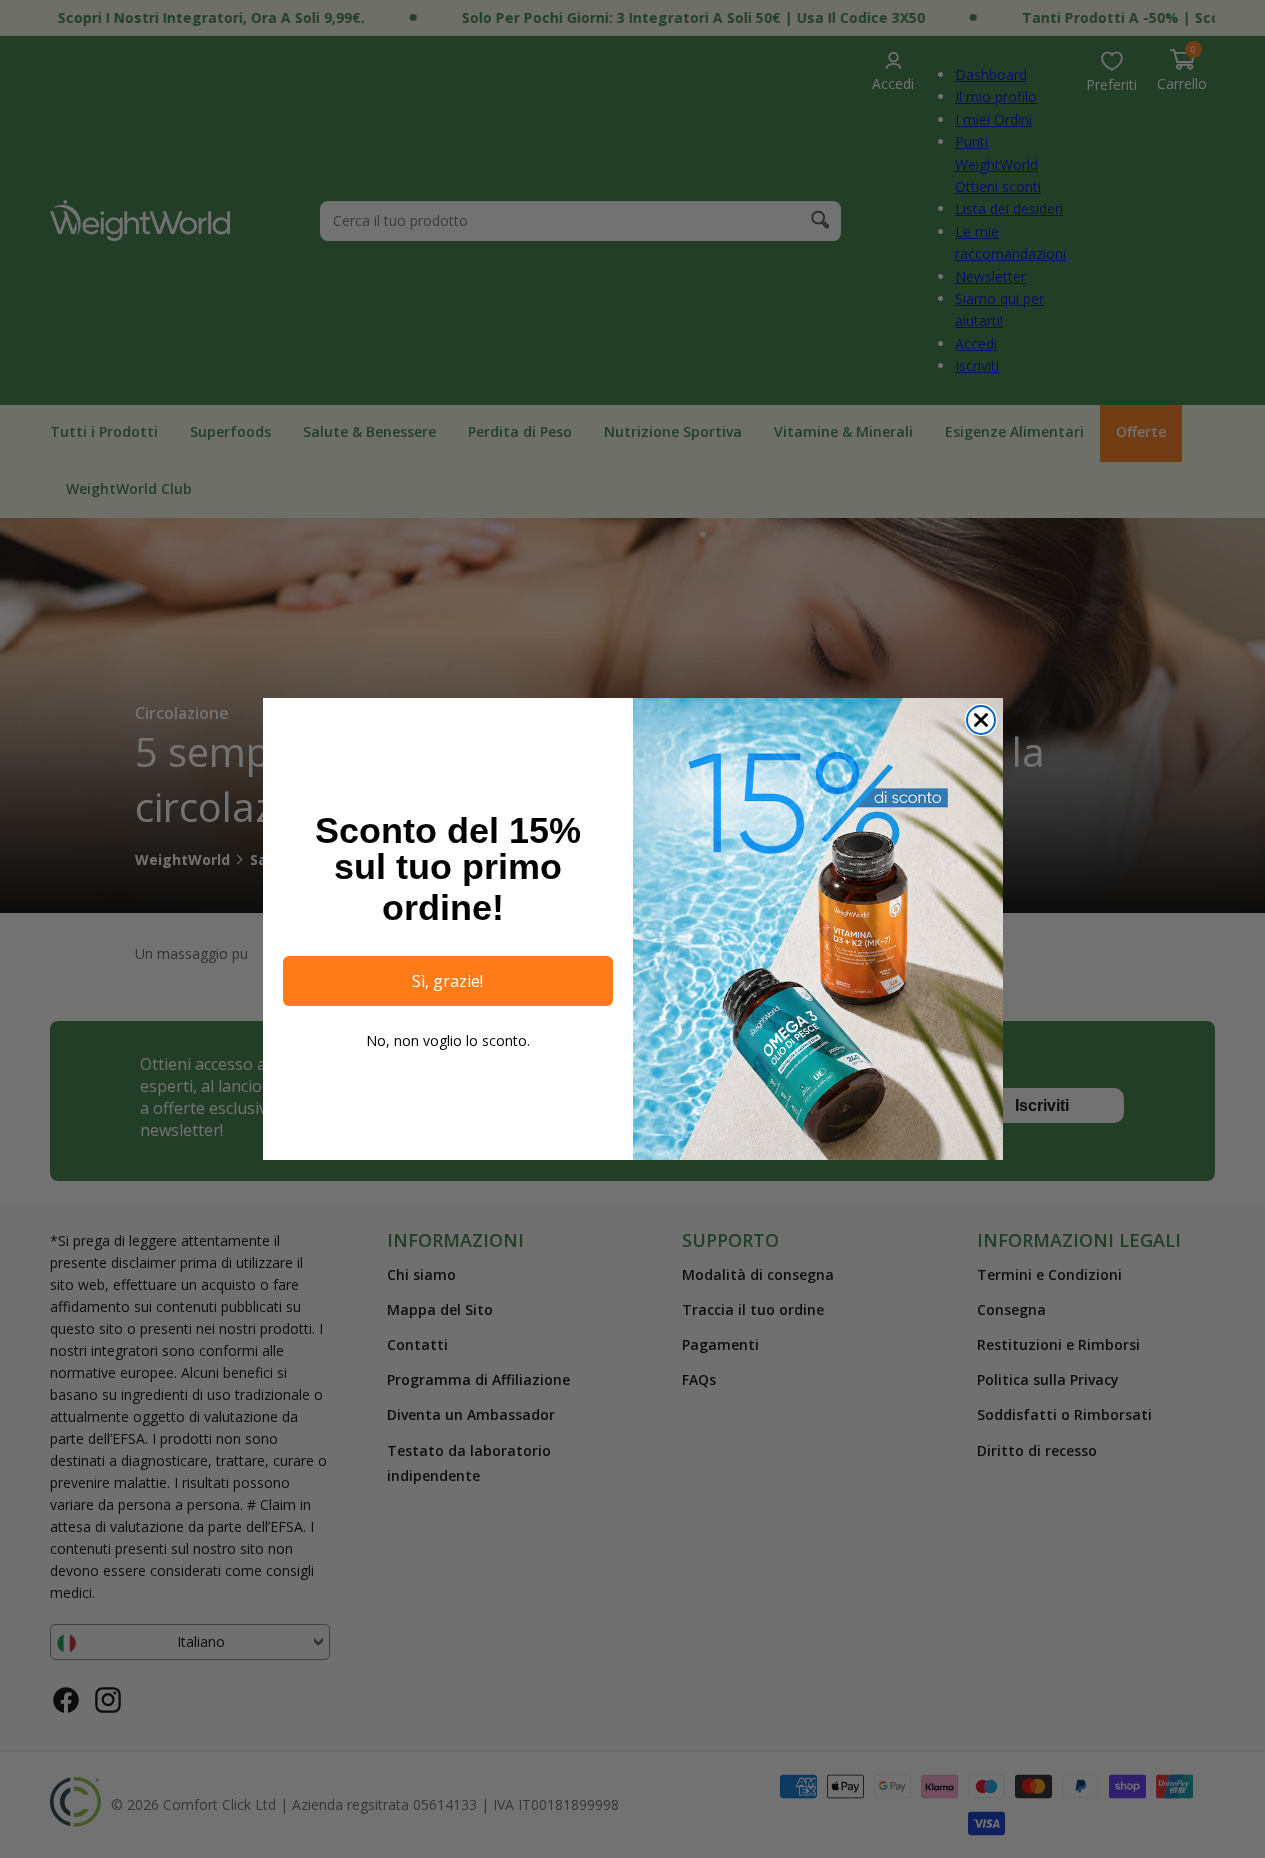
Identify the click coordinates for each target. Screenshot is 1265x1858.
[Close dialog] (981, 720)
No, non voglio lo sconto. (448, 1040)
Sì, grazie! (447, 981)
